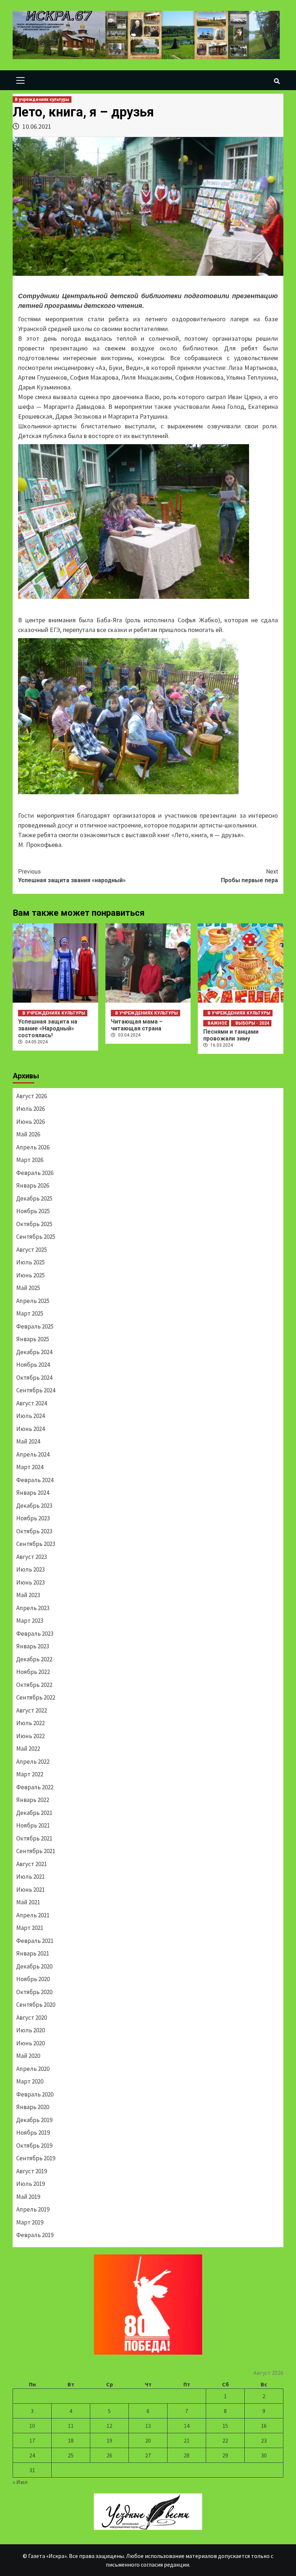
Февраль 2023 (35, 1634)
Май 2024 (28, 1441)
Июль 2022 (31, 1723)
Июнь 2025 (31, 1275)
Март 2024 (30, 1467)
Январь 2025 (33, 1339)
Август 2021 (32, 1864)
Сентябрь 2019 (36, 2158)
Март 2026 (30, 1160)
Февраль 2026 (35, 1173)
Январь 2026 (33, 1185)
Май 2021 (28, 1902)
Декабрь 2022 (34, 1659)
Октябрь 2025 (34, 1224)
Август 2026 (32, 1096)
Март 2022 (30, 1774)
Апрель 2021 (33, 1915)
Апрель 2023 (33, 1608)
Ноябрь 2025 (33, 1211)
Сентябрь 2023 (36, 1544)
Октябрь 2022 (34, 1685)
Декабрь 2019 (34, 2120)
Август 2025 (32, 1250)
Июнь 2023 (31, 1582)
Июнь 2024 (31, 1429)
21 (187, 2440)
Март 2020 (30, 2081)
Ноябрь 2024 (33, 1365)
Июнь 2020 (31, 2043)
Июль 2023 (31, 1569)
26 (109, 2455)
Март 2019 (30, 2222)
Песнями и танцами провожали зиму (231, 1035)
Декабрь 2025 (34, 1198)
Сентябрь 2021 (36, 1851)
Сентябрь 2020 (36, 2005)
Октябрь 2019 (34, 2146)
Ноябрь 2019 (33, 2133)
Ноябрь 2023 (33, 1518)
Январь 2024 (33, 1493)
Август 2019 (32, 2171)
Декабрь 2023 (34, 1506)
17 (32, 2440)
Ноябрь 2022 (33, 1672)
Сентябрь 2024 (36, 1390)
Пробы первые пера (249, 876)
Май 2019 (28, 2197)
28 (187, 2455)
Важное (217, 1023)
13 (148, 2426)
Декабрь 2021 (34, 1813)
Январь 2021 (33, 1953)
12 (109, 2426)
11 (71, 2426)
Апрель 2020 (33, 2069)
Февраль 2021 (35, 1941)
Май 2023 (28, 1595)
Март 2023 (30, 1621)
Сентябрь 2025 (36, 1237)
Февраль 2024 (35, 1480)
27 (148, 2455)
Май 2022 (28, 1749)
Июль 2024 (31, 1416)
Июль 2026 (31, 1109)
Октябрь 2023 (34, 1531)
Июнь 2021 (31, 1890)
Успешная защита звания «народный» (72, 876)
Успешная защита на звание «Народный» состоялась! (48, 1028)
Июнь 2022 (31, 1736)
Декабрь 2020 (34, 1966)
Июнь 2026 (31, 1122)
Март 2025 (30, 1313)
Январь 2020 (33, 2107)
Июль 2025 (31, 1262)
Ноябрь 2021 (33, 1825)
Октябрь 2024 (34, 1378)
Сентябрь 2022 (36, 1697)
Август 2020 (32, 2018)
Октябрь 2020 (34, 1992)
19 (109, 2440)
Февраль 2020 (35, 2094)
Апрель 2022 (33, 1762)
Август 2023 (32, 1557)
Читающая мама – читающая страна (137, 1025)
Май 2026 (28, 1134)
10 (32, 2426)
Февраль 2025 (35, 1326)
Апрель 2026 (33, 1147)
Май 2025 (28, 1288)
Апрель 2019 (33, 2209)
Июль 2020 (31, 2030)
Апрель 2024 (33, 1454)
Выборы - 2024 (252, 1023)
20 (148, 2440)
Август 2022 (32, 1710)
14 (187, 2426)
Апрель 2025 (33, 1301)
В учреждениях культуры (42, 100)
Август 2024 (32, 1403)
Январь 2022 (33, 1800)
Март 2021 (30, 1928)
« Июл (20, 2482)
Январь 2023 (33, 1646)
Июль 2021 (31, 1877)
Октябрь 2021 (34, 1838)
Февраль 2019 (35, 2235)
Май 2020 (28, 2056)
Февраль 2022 (35, 1787)
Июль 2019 (31, 2184)
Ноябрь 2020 (33, 1979)
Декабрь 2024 (34, 1352)
